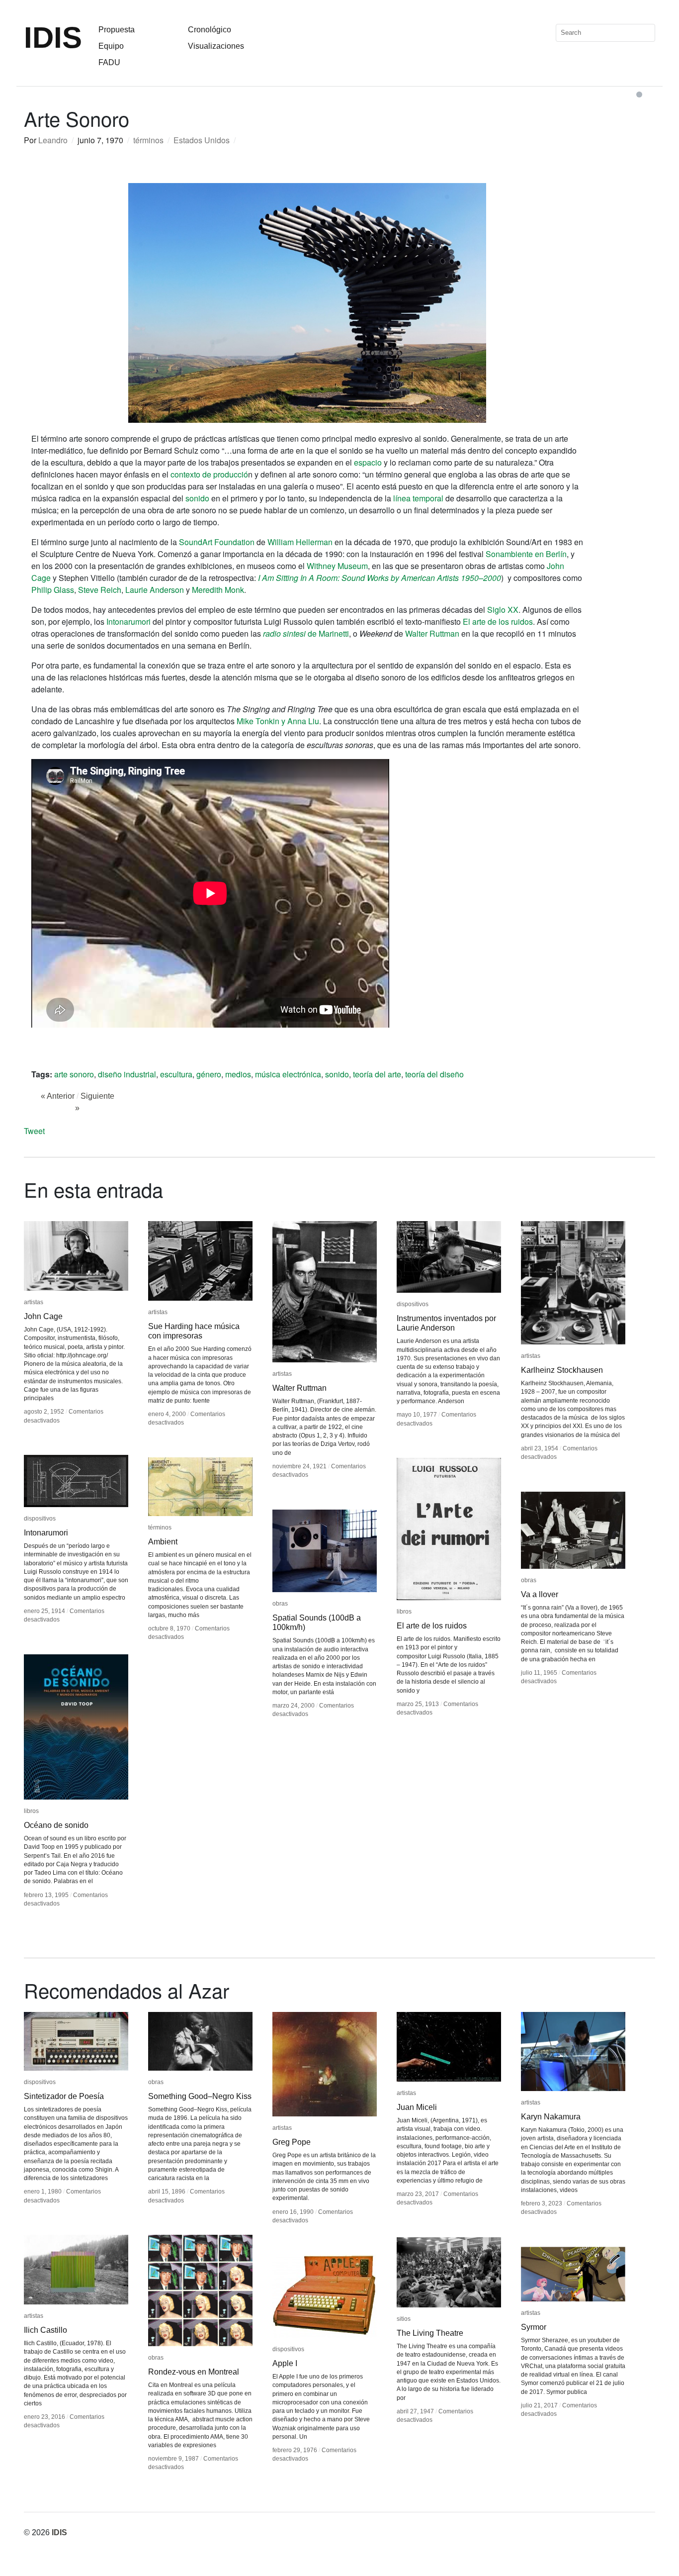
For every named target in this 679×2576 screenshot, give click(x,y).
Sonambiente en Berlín (526, 554)
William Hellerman (300, 542)
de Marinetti (306, 633)
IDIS (53, 38)
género (209, 1074)
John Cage (43, 1316)
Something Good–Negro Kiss (200, 2096)
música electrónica (288, 1074)
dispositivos (413, 1304)
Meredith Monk (218, 590)
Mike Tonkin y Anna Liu (278, 721)
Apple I (285, 2363)
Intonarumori (128, 621)
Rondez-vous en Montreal (194, 2372)
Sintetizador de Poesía (64, 2096)
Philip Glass (53, 590)
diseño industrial (127, 1074)
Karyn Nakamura (551, 2117)
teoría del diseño (434, 1074)
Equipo (111, 46)
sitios (404, 2319)
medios (238, 1074)
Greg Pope (292, 2142)
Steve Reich (100, 590)
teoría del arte (377, 1074)
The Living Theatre (430, 2333)
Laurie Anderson (155, 590)
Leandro (53, 140)
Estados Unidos (202, 140)
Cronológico (210, 30)
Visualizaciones (216, 46)
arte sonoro (74, 1074)
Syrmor (534, 2327)
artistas (34, 1302)
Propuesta (117, 30)
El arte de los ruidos (498, 621)
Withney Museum (337, 566)
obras (529, 1580)
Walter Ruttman (432, 633)
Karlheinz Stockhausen (562, 1370)
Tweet (34, 1131)
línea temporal (418, 498)
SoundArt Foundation (217, 542)
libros (404, 1612)
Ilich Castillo (45, 2330)
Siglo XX (503, 610)
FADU (109, 62)
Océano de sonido (56, 1825)
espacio (369, 462)
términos (148, 140)
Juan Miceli (417, 2107)
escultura (176, 1074)
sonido (197, 498)
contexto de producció (209, 474)
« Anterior (58, 1096)
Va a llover (540, 1594)
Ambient (163, 1542)
